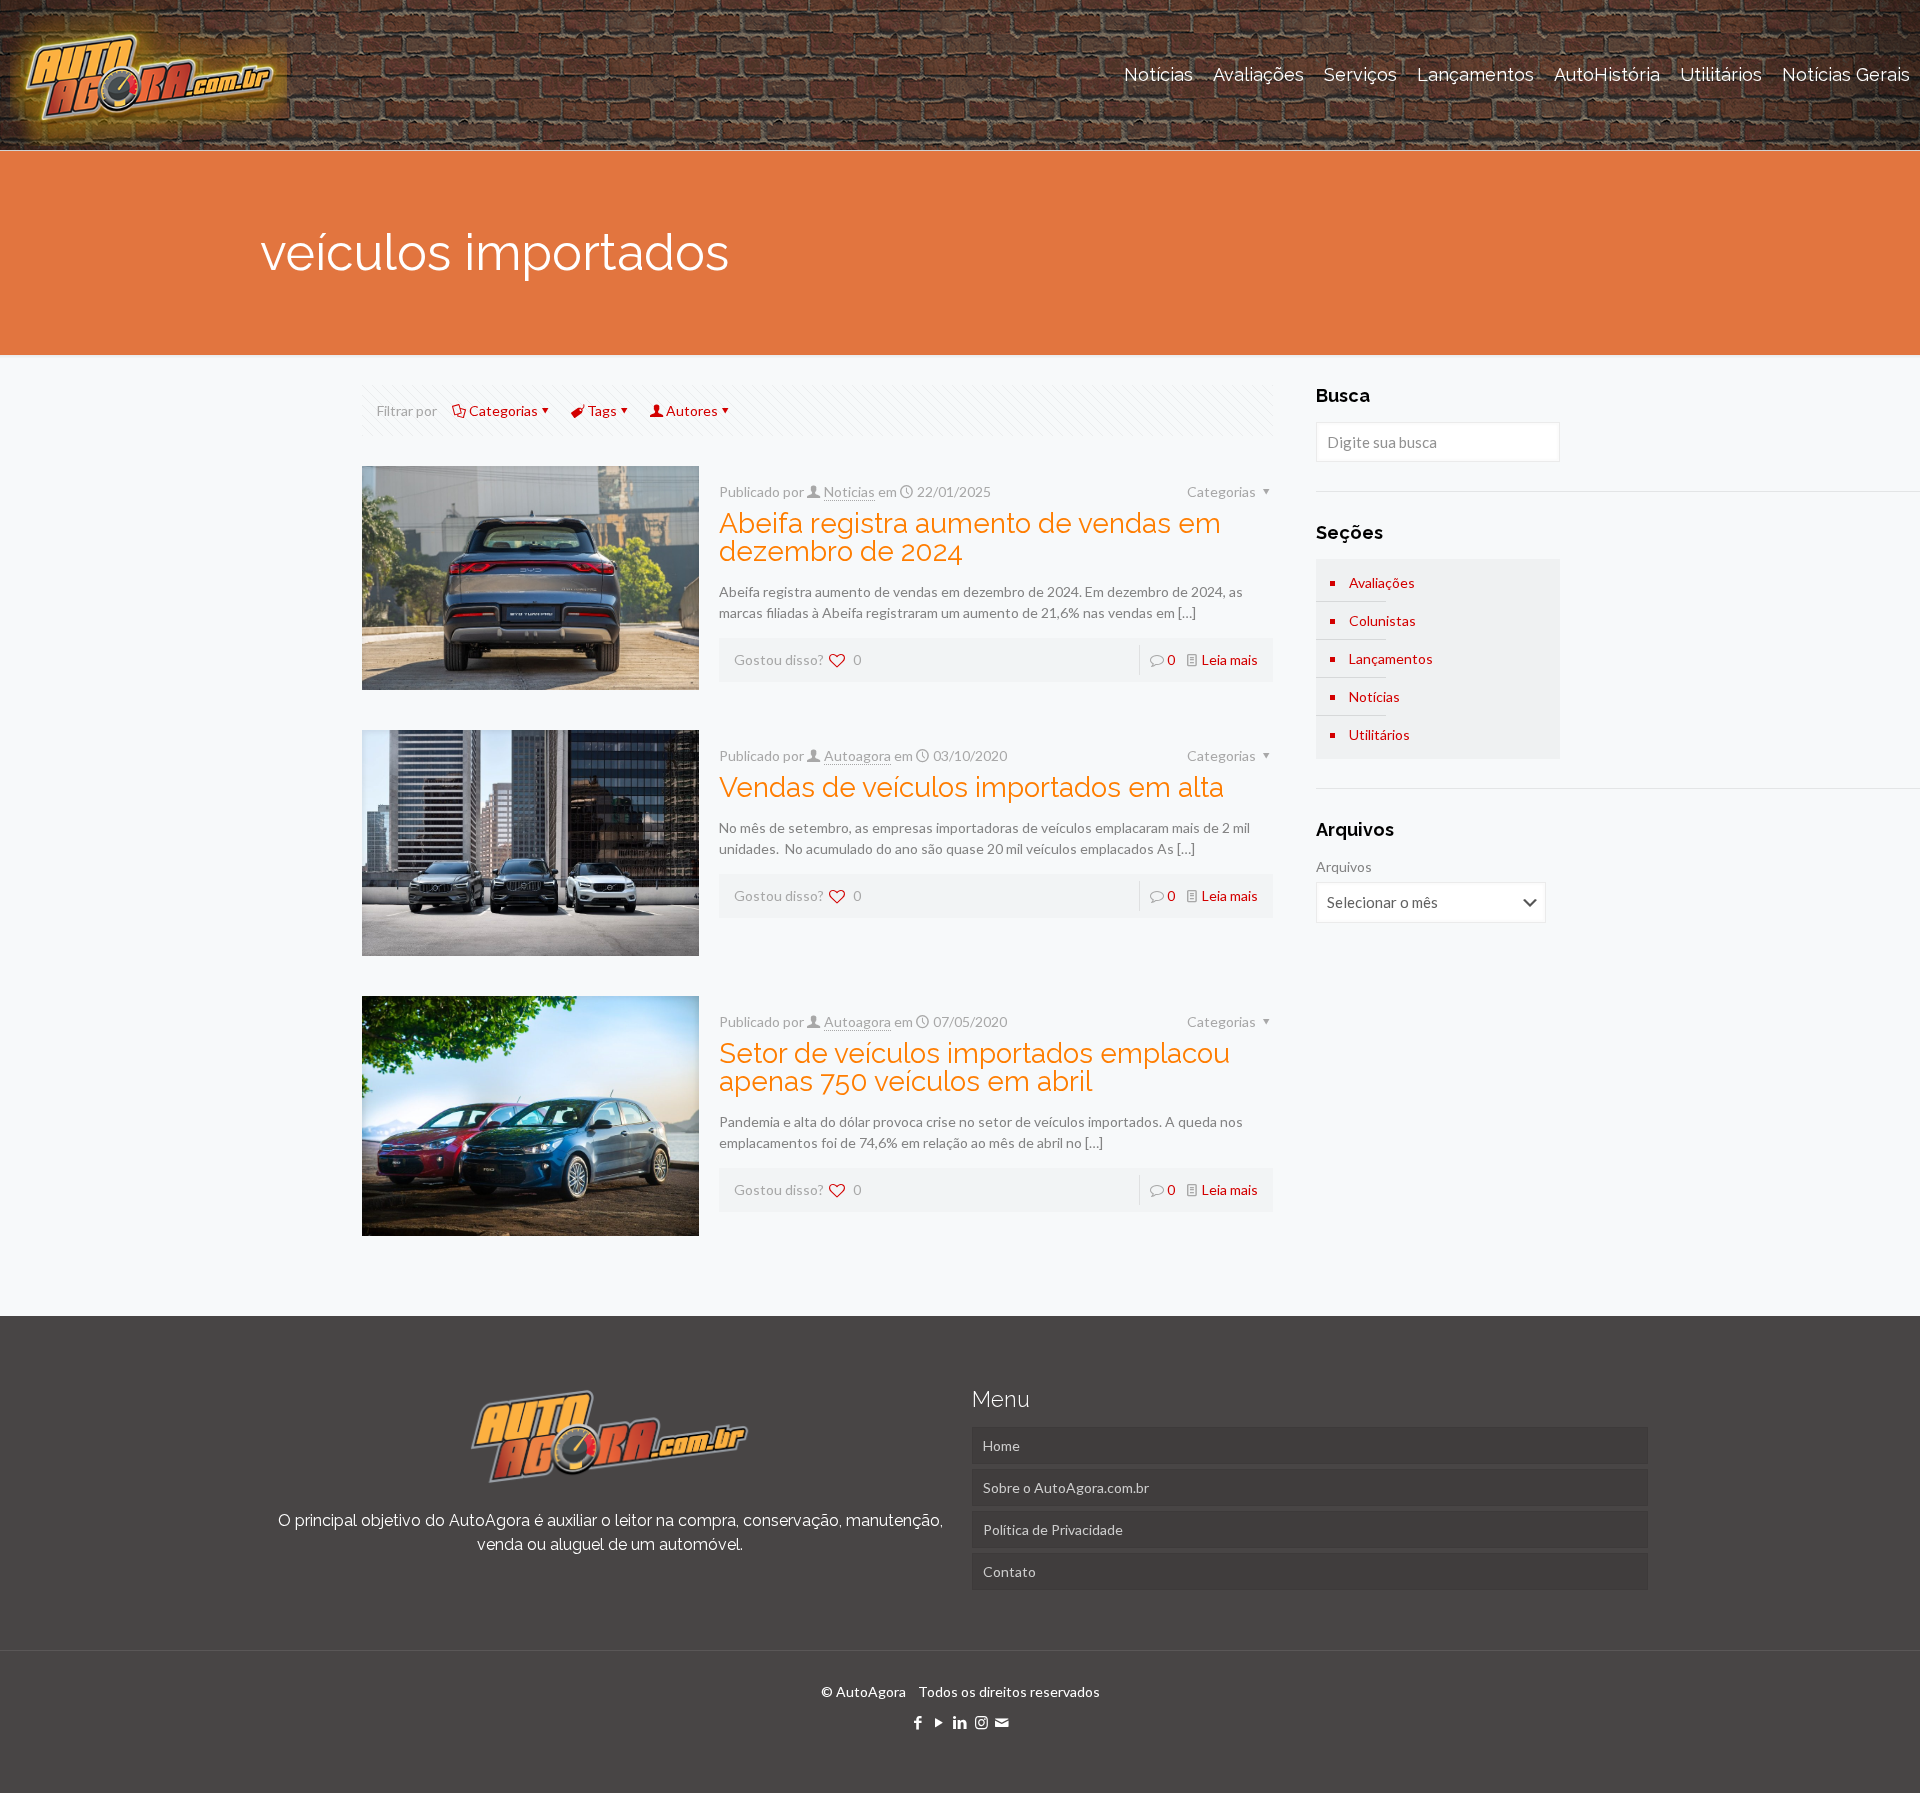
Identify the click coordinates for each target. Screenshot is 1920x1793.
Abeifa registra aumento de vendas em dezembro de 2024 (970, 537)
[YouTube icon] (939, 1722)
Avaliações (1382, 582)
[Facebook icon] (918, 1722)
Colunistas (1382, 620)
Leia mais (1230, 659)
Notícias (1374, 696)
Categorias (503, 410)
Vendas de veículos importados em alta (971, 787)
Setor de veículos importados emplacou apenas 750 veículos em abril (974, 1067)
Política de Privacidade (1053, 1529)
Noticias (849, 491)
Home (1001, 1445)
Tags (602, 410)
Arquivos (1344, 866)
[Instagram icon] (981, 1722)
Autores (692, 410)
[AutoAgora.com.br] (148, 75)
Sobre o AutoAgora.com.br (1066, 1487)
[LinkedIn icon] (960, 1722)
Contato (1009, 1571)
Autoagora (857, 755)
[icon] (1002, 1722)
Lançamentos (1391, 658)
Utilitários (1379, 734)
